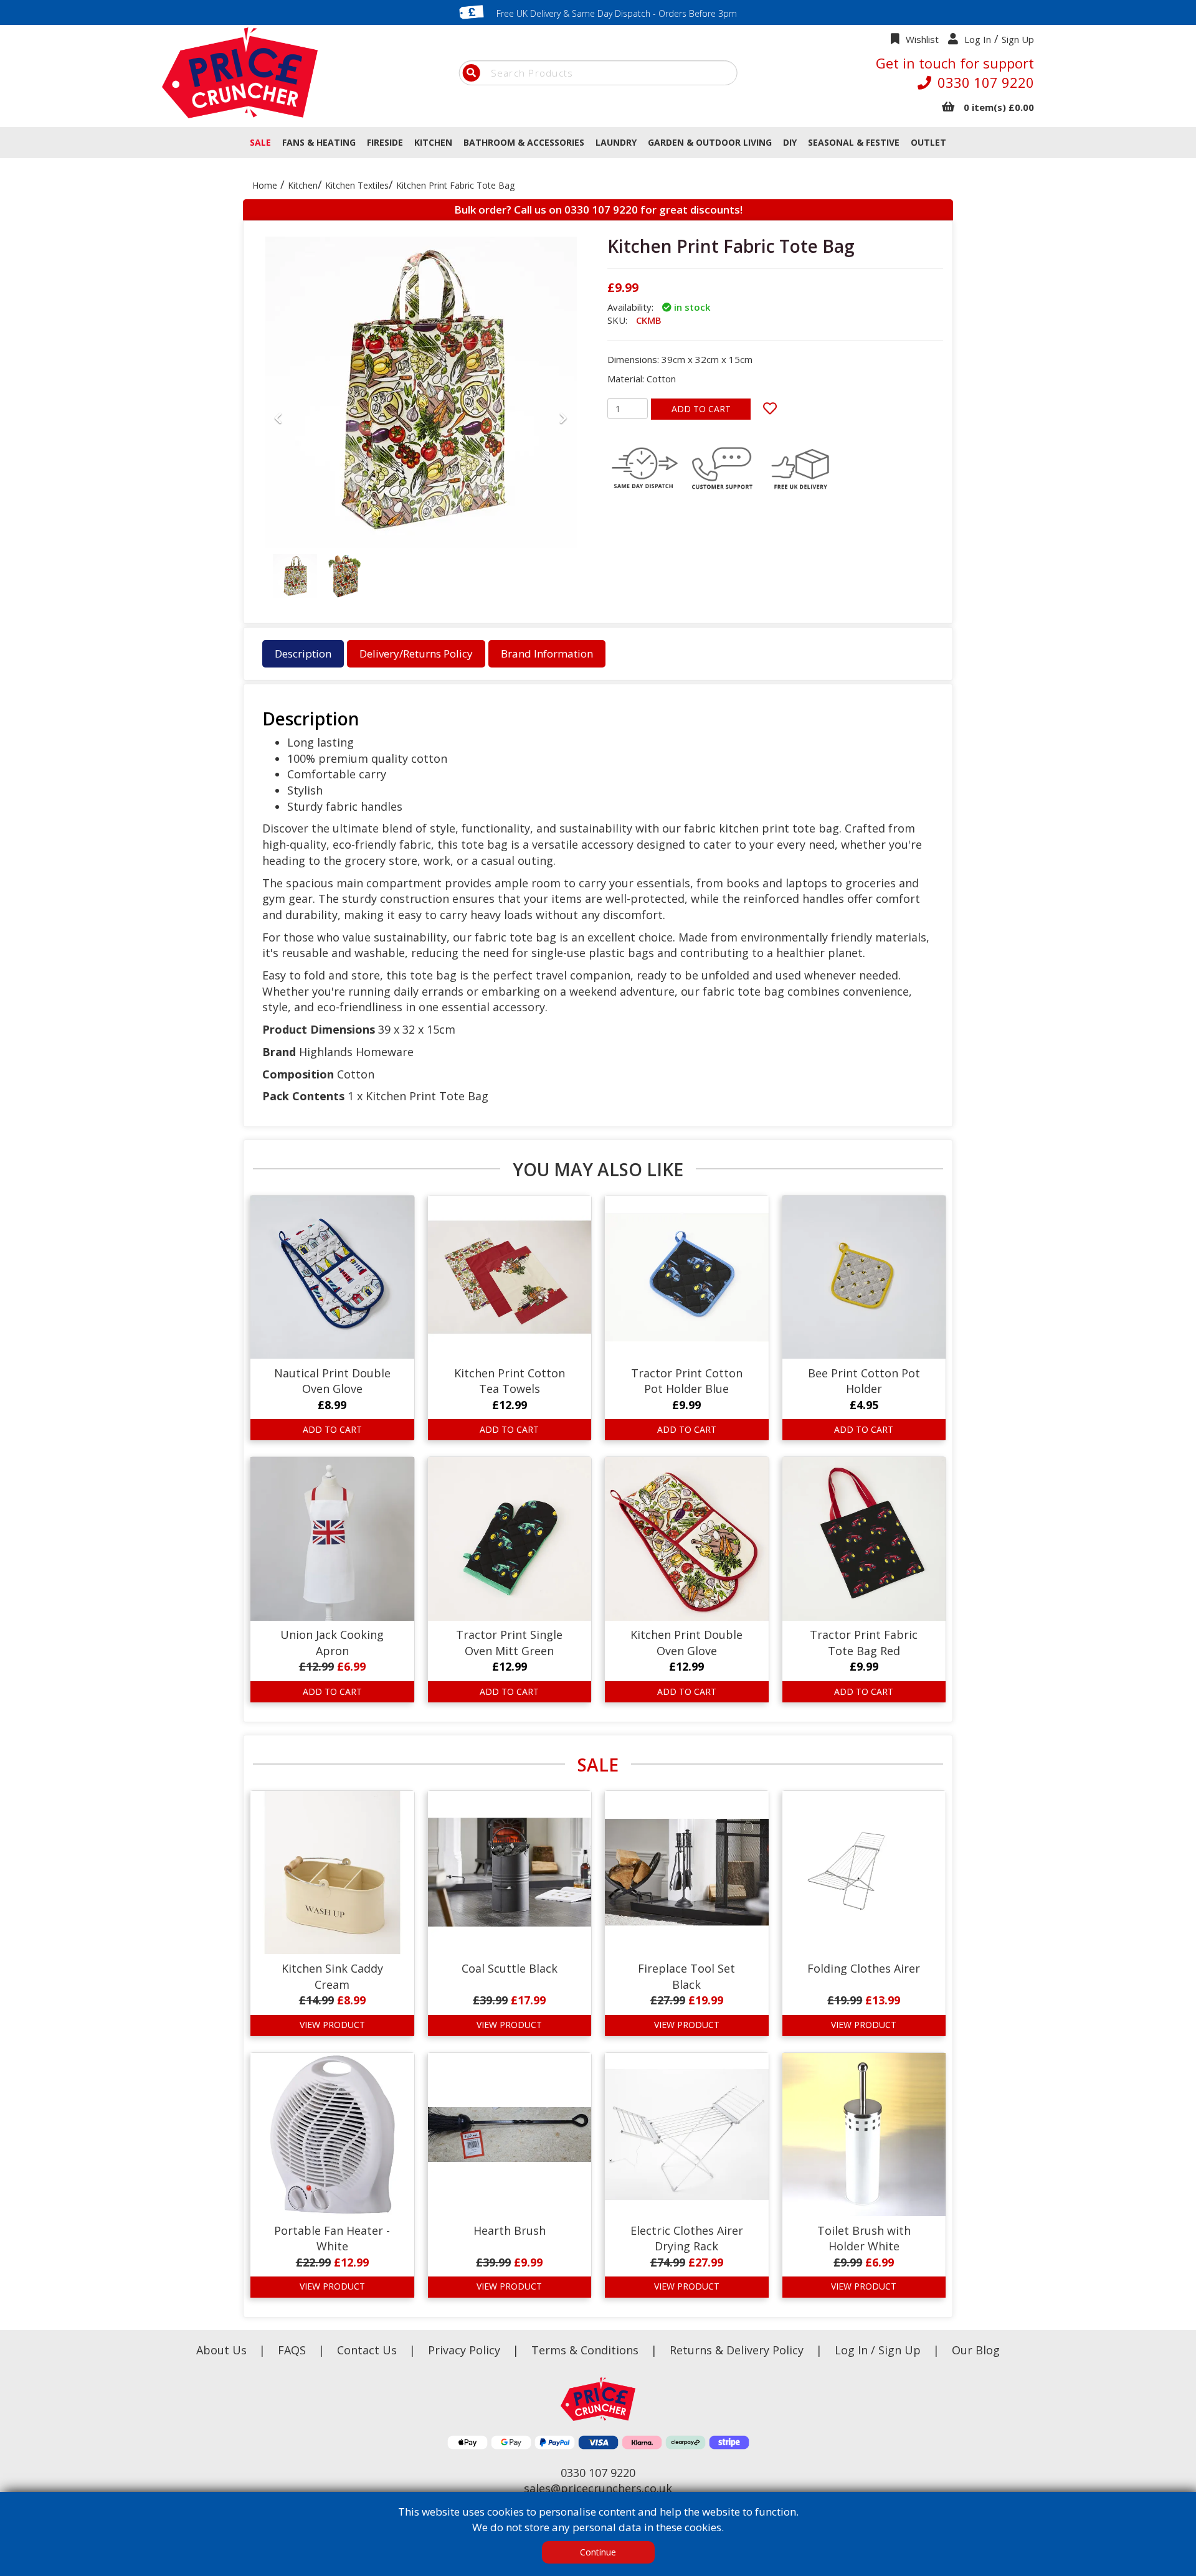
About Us (223, 2350)
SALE (260, 142)
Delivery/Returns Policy (416, 653)
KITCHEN (433, 142)
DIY (790, 142)
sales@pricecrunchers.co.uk (598, 2488)
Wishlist (922, 39)
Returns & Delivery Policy (738, 2350)
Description (303, 653)
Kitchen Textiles (357, 185)
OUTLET (928, 142)
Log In (978, 39)
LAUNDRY (616, 142)
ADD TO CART (701, 409)
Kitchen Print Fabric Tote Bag (455, 185)
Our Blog (976, 2350)
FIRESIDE (385, 142)
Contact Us (368, 2350)
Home (265, 185)
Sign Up (1018, 39)
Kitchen (303, 185)
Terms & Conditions (594, 2350)
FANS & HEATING (319, 142)
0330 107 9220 (986, 82)
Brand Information (547, 653)
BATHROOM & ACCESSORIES (524, 142)
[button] (278, 507)
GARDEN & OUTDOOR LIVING (710, 142)
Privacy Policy (466, 2350)
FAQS (293, 2350)
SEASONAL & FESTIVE (854, 142)
